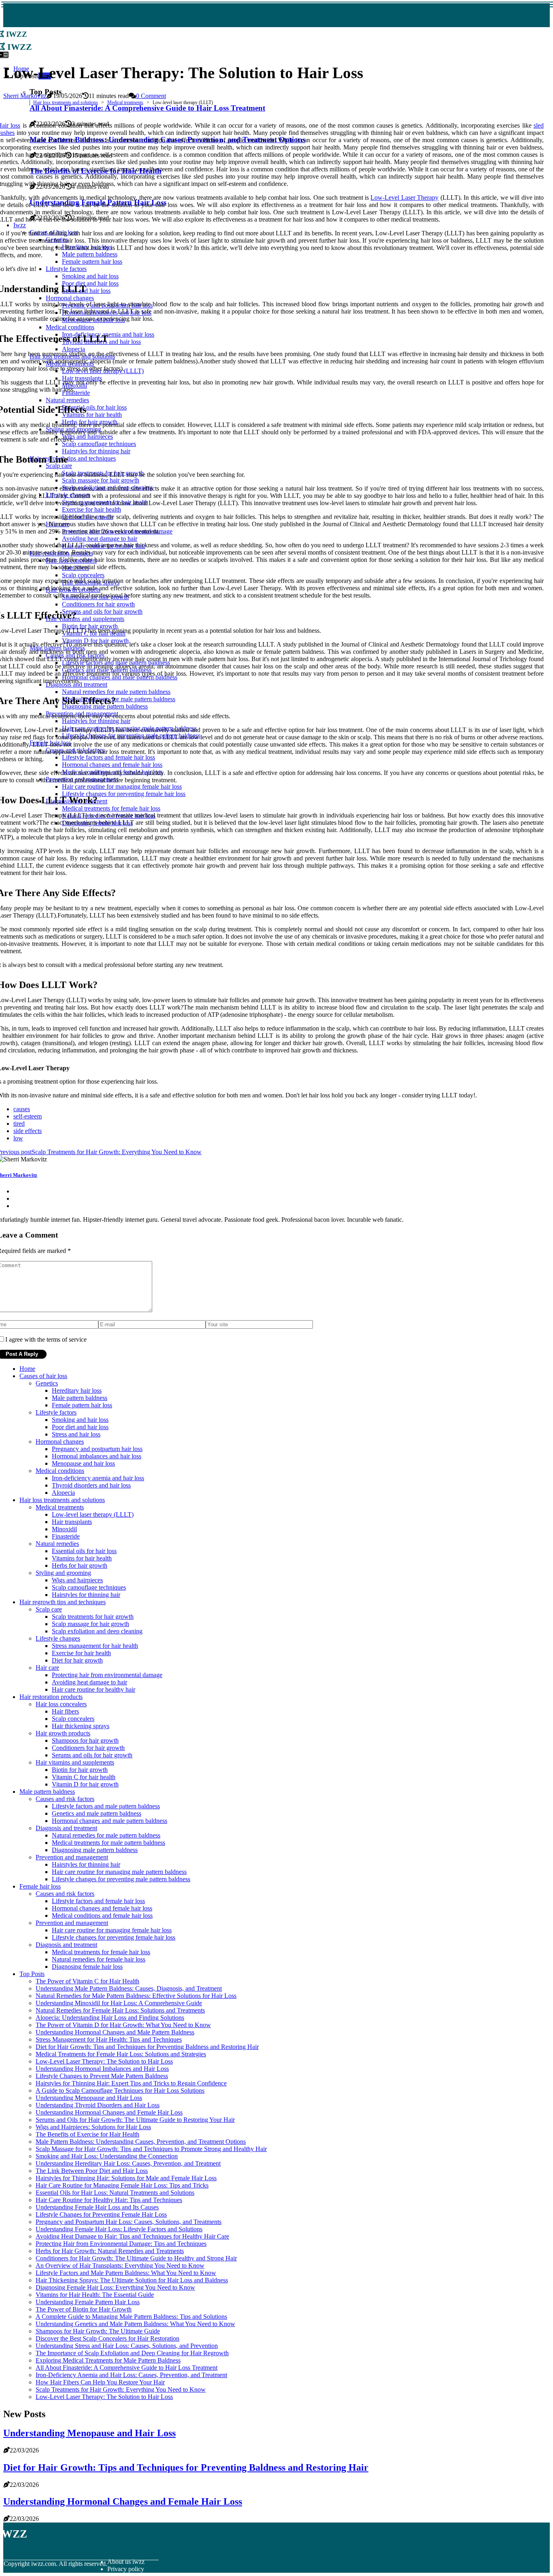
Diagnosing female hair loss (87, 1967)
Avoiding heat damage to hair (89, 1682)
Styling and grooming (63, 1573)
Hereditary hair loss (77, 1390)
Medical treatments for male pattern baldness (108, 1843)
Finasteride (66, 1536)
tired (19, 1124)
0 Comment (151, 96)
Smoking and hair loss (80, 1420)
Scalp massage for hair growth (90, 1624)
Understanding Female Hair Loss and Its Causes (97, 2207)
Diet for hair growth (77, 1660)
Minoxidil (64, 1529)
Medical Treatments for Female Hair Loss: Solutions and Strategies (121, 2054)
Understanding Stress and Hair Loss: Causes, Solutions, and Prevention (127, 2346)
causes (22, 1109)
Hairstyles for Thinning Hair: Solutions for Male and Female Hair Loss (126, 2178)
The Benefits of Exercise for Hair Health (87, 2134)
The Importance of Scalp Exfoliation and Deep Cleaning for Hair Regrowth (132, 2353)
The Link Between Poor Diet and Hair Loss (92, 2171)
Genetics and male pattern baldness (97, 1813)
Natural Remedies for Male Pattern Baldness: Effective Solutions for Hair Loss (136, 1996)
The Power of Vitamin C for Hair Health (87, 1981)
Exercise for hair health (81, 1653)
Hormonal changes (60, 1442)
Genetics (47, 1383)
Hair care (47, 1668)
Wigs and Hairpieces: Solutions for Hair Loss (93, 2127)
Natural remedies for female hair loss (99, 1959)
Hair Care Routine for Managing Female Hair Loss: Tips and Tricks (122, 2185)
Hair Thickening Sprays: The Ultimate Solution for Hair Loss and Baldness (132, 2280)
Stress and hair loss (76, 1434)
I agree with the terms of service (46, 1339)
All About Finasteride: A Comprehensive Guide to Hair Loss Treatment (127, 2368)
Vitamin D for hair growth (85, 1784)
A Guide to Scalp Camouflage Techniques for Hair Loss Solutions (120, 2090)
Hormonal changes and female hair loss (102, 1908)
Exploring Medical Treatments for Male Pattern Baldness (108, 2360)
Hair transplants (72, 1522)
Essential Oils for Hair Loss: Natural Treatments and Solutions (115, 2193)
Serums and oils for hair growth (92, 1755)
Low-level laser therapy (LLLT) (93, 1514)
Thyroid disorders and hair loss (91, 1485)
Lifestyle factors (56, 1412)
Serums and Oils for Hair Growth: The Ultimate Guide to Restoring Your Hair (135, 2120)
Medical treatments (125, 102)
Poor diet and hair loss (80, 1427)
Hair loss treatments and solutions (66, 102)
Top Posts (32, 1974)
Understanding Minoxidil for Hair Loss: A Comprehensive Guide (119, 2003)
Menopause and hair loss (83, 1463)
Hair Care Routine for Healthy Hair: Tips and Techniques (109, 2200)
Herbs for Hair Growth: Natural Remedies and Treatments (110, 2251)
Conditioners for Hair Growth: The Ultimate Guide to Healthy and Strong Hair (136, 2258)
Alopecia (63, 1493)
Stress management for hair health (95, 1646)
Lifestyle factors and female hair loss (98, 1901)
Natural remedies (57, 1544)
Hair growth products (63, 1733)
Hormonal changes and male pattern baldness (110, 1821)
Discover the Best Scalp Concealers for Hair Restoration (107, 2338)
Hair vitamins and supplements (75, 1762)
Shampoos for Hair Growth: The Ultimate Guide (98, 2331)
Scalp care (49, 1609)
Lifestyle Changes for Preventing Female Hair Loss (101, 2214)
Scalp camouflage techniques (89, 1587)
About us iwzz (126, 2562)
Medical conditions (60, 1471)
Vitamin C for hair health (84, 1777)
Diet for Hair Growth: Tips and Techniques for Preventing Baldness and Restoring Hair (147, 2047)
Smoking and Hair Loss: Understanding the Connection (107, 2156)
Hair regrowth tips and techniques (63, 1602)
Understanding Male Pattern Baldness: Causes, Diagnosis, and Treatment (129, 1988)
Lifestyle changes (58, 1638)
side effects (28, 1131)
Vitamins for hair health (82, 1558)
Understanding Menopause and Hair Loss (89, 2098)
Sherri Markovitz (25, 96)
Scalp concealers (73, 1719)
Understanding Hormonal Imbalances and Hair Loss (102, 2069)
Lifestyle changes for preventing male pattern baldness (121, 1879)
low (18, 1138)
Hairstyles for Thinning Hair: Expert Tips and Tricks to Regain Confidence (131, 2083)
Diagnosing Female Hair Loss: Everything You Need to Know (115, 2287)
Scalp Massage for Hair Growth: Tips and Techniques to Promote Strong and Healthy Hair (151, 2149)
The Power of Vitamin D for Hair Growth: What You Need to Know (123, 2025)
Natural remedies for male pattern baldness (106, 1835)
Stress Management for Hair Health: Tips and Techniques (109, 2039)
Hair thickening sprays (81, 1726)
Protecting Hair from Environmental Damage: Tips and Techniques (121, 2244)
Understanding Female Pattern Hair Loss (88, 2302)
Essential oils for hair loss (84, 1551)
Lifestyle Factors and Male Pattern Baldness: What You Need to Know (126, 2273)
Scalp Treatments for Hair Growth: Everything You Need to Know (121, 2389)
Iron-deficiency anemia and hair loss (98, 1478)
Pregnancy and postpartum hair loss (97, 1449)
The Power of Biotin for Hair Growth (84, 2309)
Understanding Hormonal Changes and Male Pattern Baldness (115, 2032)
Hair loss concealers (61, 1704)
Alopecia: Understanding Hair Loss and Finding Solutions (110, 2018)
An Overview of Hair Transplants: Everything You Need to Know (120, 2265)
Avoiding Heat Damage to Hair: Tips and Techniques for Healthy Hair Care (132, 2236)
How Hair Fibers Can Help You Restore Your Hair (100, 2382)
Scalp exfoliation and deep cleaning (97, 1631)
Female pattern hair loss (82, 1405)
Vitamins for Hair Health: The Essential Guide (95, 2295)
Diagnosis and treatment (66, 1828)
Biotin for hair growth (80, 1770)
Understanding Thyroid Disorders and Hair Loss (98, 2105)
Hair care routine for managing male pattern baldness (119, 1872)
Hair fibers (65, 1711)
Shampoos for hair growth (85, 1740)
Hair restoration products (51, 1697)
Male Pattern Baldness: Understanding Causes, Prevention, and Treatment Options (141, 2142)
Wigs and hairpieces (77, 1580)
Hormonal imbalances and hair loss (97, 1456)
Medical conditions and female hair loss (102, 1915)
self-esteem (28, 1116)
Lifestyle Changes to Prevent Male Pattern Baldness (102, 2076)
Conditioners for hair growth (88, 1748)
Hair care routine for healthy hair (94, 1689)
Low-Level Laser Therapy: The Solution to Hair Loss (104, 2061)
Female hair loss (40, 1886)
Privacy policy (126, 2569)
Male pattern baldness (80, 1398)
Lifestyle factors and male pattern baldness (106, 1806)
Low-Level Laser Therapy (404, 197)
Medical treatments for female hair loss (101, 1952)
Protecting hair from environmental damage (107, 1675)
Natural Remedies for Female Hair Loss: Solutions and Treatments (120, 2010)
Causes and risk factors (65, 1799)
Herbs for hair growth (80, 1565)
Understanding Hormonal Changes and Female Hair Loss (109, 2112)
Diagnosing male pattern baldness (95, 1850)
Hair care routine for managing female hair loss (112, 1930)
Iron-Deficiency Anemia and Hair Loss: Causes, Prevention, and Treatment (131, 2375)
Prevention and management (72, 1857)
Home (27, 1369)
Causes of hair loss (43, 1376)
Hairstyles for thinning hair (86, 1595)
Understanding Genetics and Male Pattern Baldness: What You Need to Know (135, 2324)
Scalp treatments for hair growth (93, 1617)
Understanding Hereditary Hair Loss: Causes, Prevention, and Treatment (128, 2163)
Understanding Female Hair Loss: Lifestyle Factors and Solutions (119, 2229)
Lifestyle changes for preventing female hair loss (114, 1937)
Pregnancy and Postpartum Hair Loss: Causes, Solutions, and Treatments (129, 2222)
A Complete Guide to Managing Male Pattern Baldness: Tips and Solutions (131, 2317)
